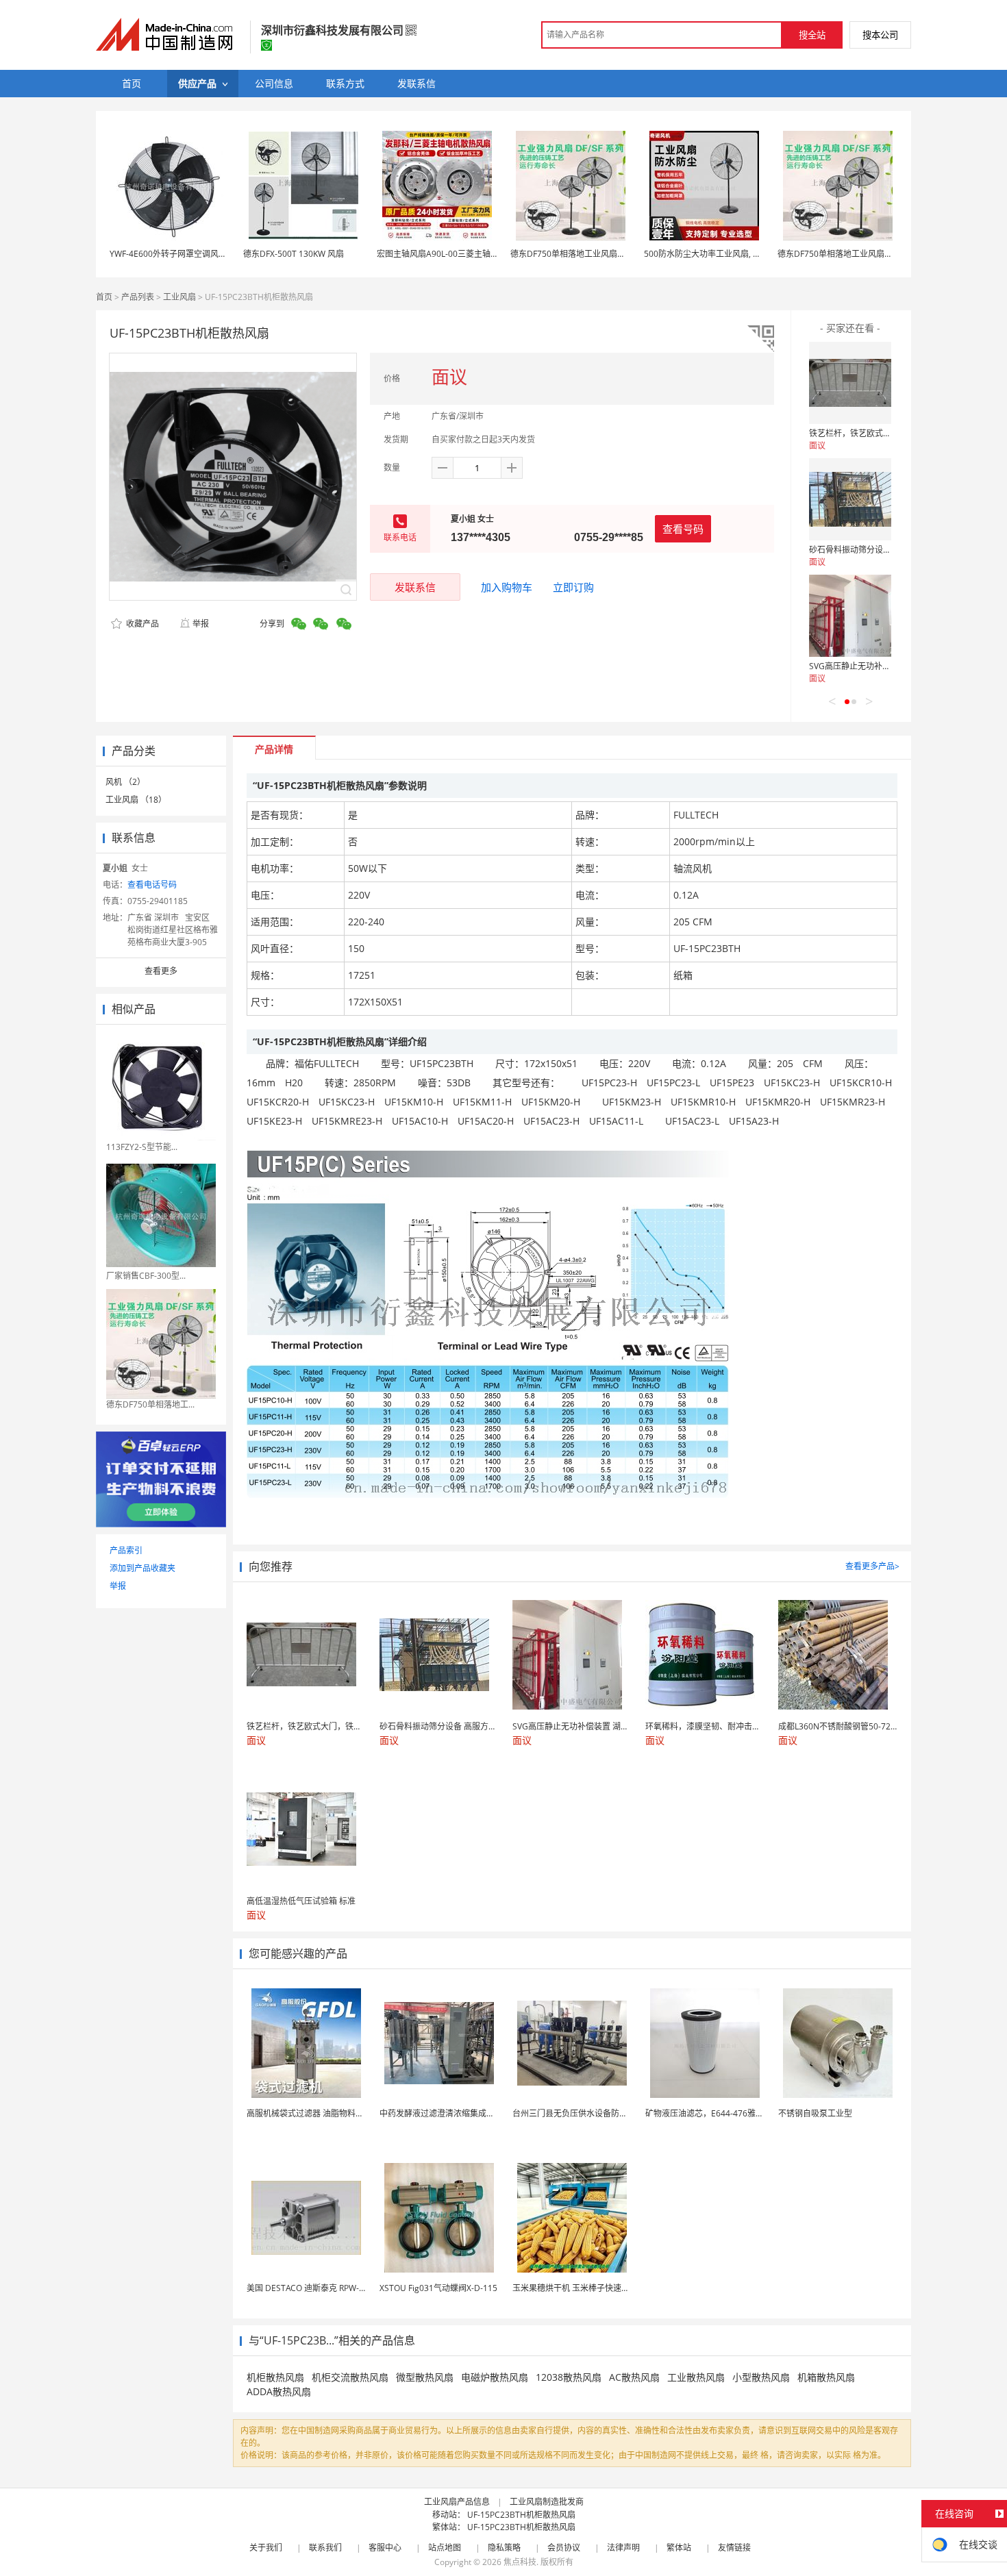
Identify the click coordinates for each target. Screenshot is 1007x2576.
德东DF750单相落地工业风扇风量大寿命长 (588, 254)
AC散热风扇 (634, 2377)
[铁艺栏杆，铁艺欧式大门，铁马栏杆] (850, 383)
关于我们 (266, 2548)
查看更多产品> (872, 1566)
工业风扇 (179, 297)
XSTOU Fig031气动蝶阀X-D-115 (438, 2288)
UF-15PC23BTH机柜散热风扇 (521, 2515)
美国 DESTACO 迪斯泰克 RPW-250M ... (318, 2288)
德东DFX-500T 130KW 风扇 (294, 254)
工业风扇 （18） (136, 800)
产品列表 (138, 297)
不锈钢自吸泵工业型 (815, 2113)
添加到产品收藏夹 (142, 1568)
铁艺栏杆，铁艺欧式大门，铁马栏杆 (875, 433)
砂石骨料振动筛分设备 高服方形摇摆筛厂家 (888, 550)
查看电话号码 (152, 885)
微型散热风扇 (425, 2377)
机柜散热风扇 (275, 2377)
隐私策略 (504, 2548)
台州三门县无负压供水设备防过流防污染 (586, 2113)
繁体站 (679, 2548)
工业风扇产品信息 (457, 2502)
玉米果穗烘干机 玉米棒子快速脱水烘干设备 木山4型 (607, 2288)
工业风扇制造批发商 (547, 2502)
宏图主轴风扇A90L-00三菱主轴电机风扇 (450, 254)
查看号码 (683, 529)
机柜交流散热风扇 (350, 2377)
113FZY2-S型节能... (142, 1147)
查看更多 (161, 971)
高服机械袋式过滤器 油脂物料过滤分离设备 (326, 2113)
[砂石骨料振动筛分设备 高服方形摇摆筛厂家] (850, 499)
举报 (201, 624)
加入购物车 (507, 587)
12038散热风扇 (569, 2377)
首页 (104, 297)
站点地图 (445, 2548)
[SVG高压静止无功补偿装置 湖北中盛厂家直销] (850, 616)
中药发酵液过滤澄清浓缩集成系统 (441, 2113)
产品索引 (126, 1550)
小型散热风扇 (761, 2377)
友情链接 (734, 2548)
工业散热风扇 (696, 2377)
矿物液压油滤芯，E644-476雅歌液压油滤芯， (729, 2113)
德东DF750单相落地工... (150, 1404)
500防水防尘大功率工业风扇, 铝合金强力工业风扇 (735, 254)
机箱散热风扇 (826, 2377)
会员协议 (564, 2548)
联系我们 (325, 2548)
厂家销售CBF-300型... (146, 1276)
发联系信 (415, 587)
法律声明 (623, 2548)
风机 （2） (125, 782)
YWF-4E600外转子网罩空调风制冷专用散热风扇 (197, 254)
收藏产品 (141, 624)
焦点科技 (520, 2562)
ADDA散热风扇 (279, 2391)
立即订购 (573, 587)
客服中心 (385, 2548)
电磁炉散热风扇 (495, 2377)
